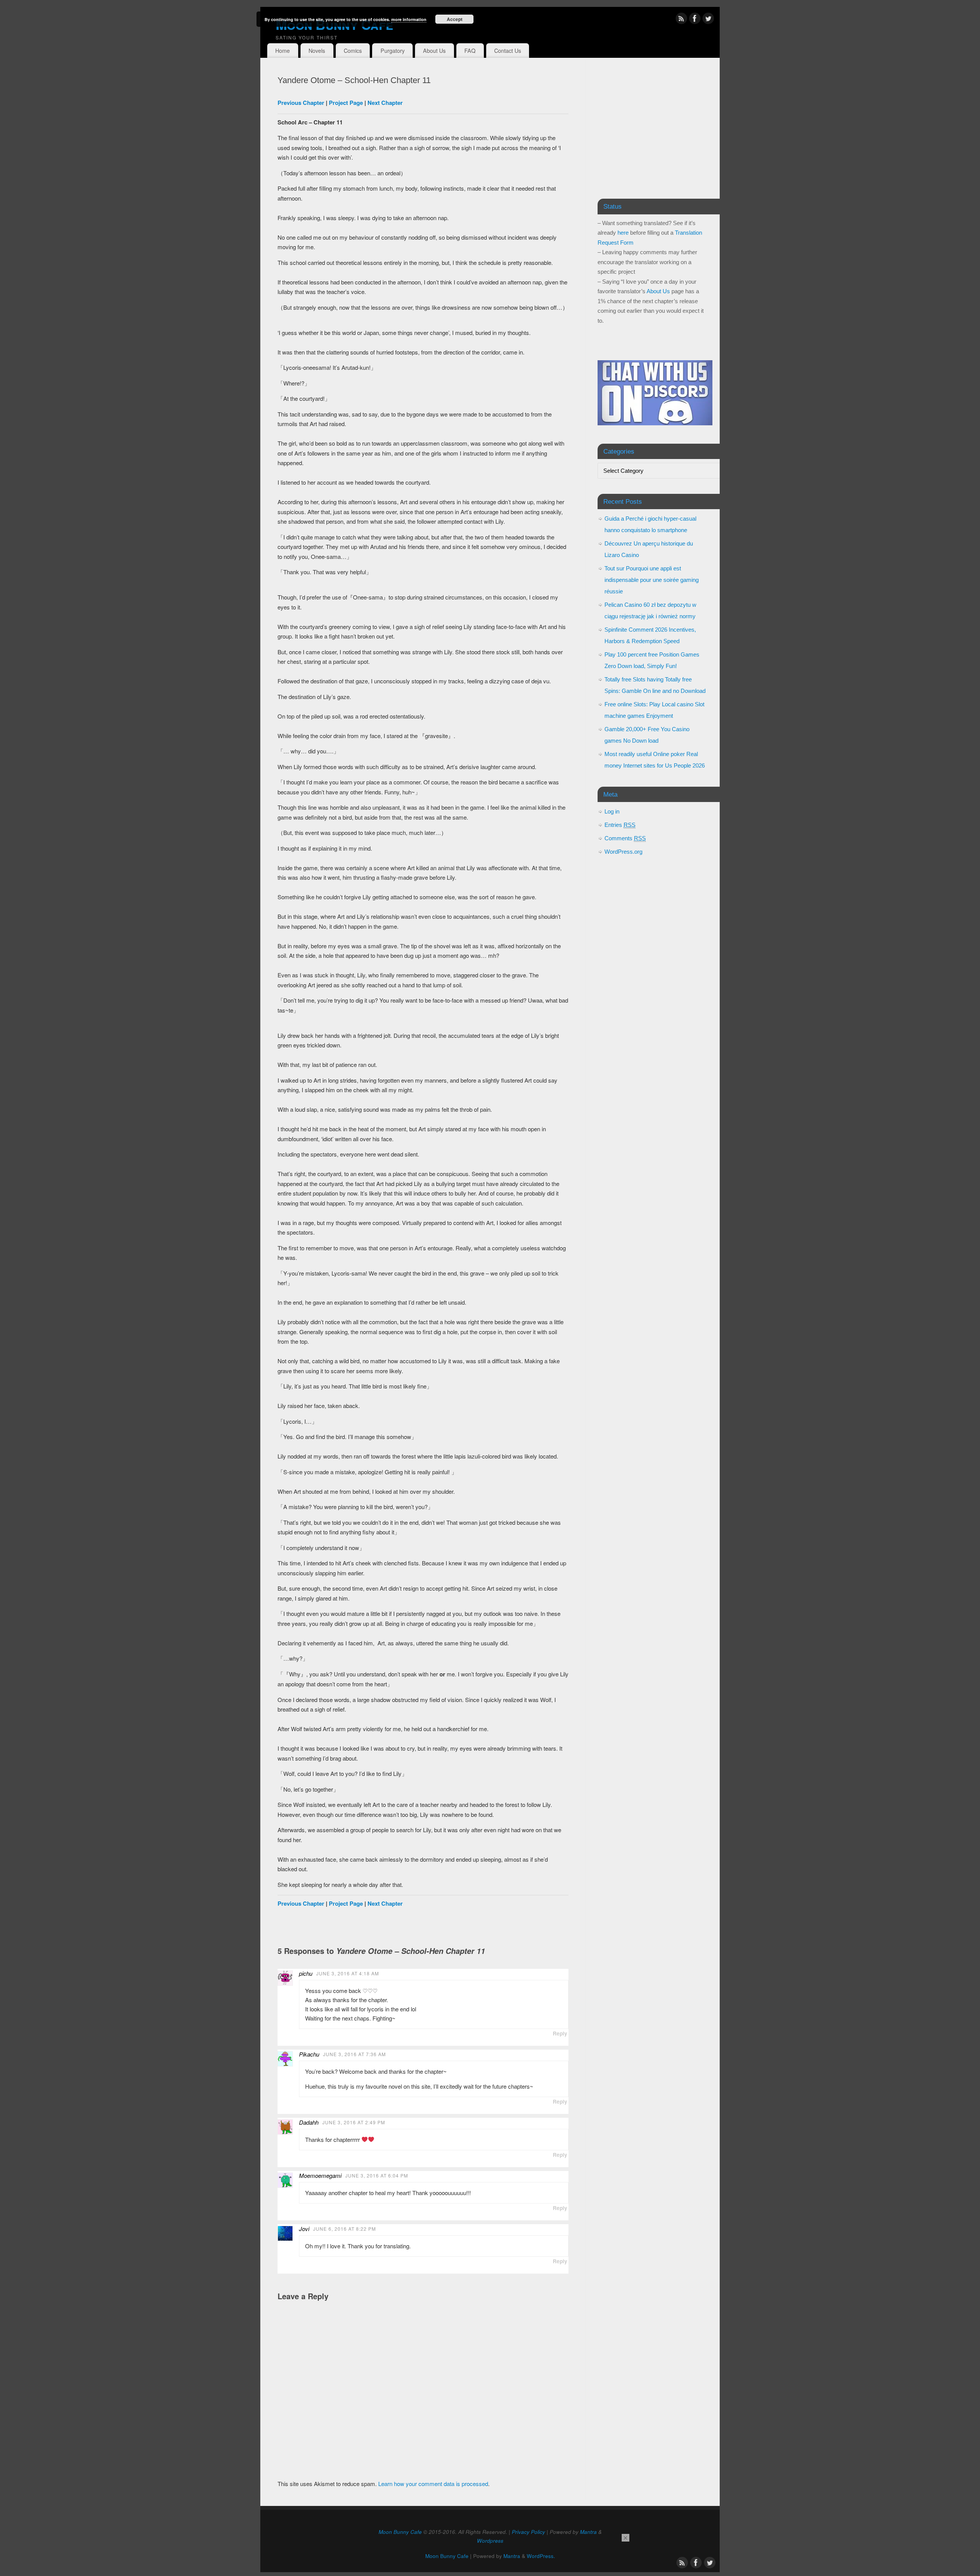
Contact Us (508, 51)
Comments (625, 838)
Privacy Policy (528, 2532)
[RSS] (681, 20)
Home (283, 51)
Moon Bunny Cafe (334, 24)
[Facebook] (695, 20)
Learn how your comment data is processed (433, 2484)
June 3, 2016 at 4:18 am (348, 1973)
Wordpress (490, 2541)
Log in (612, 811)
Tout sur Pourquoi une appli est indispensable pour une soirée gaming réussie (652, 580)
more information (409, 19)
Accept (455, 19)
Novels (317, 51)
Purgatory (393, 51)
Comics (353, 51)
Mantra (588, 2532)
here (623, 233)
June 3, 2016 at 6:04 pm (377, 2175)
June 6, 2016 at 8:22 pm (345, 2229)
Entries (620, 825)
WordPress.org (623, 852)
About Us (434, 51)
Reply (560, 2033)
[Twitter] (708, 20)
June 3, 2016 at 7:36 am (354, 2054)
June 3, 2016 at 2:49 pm (354, 2122)
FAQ (470, 51)
